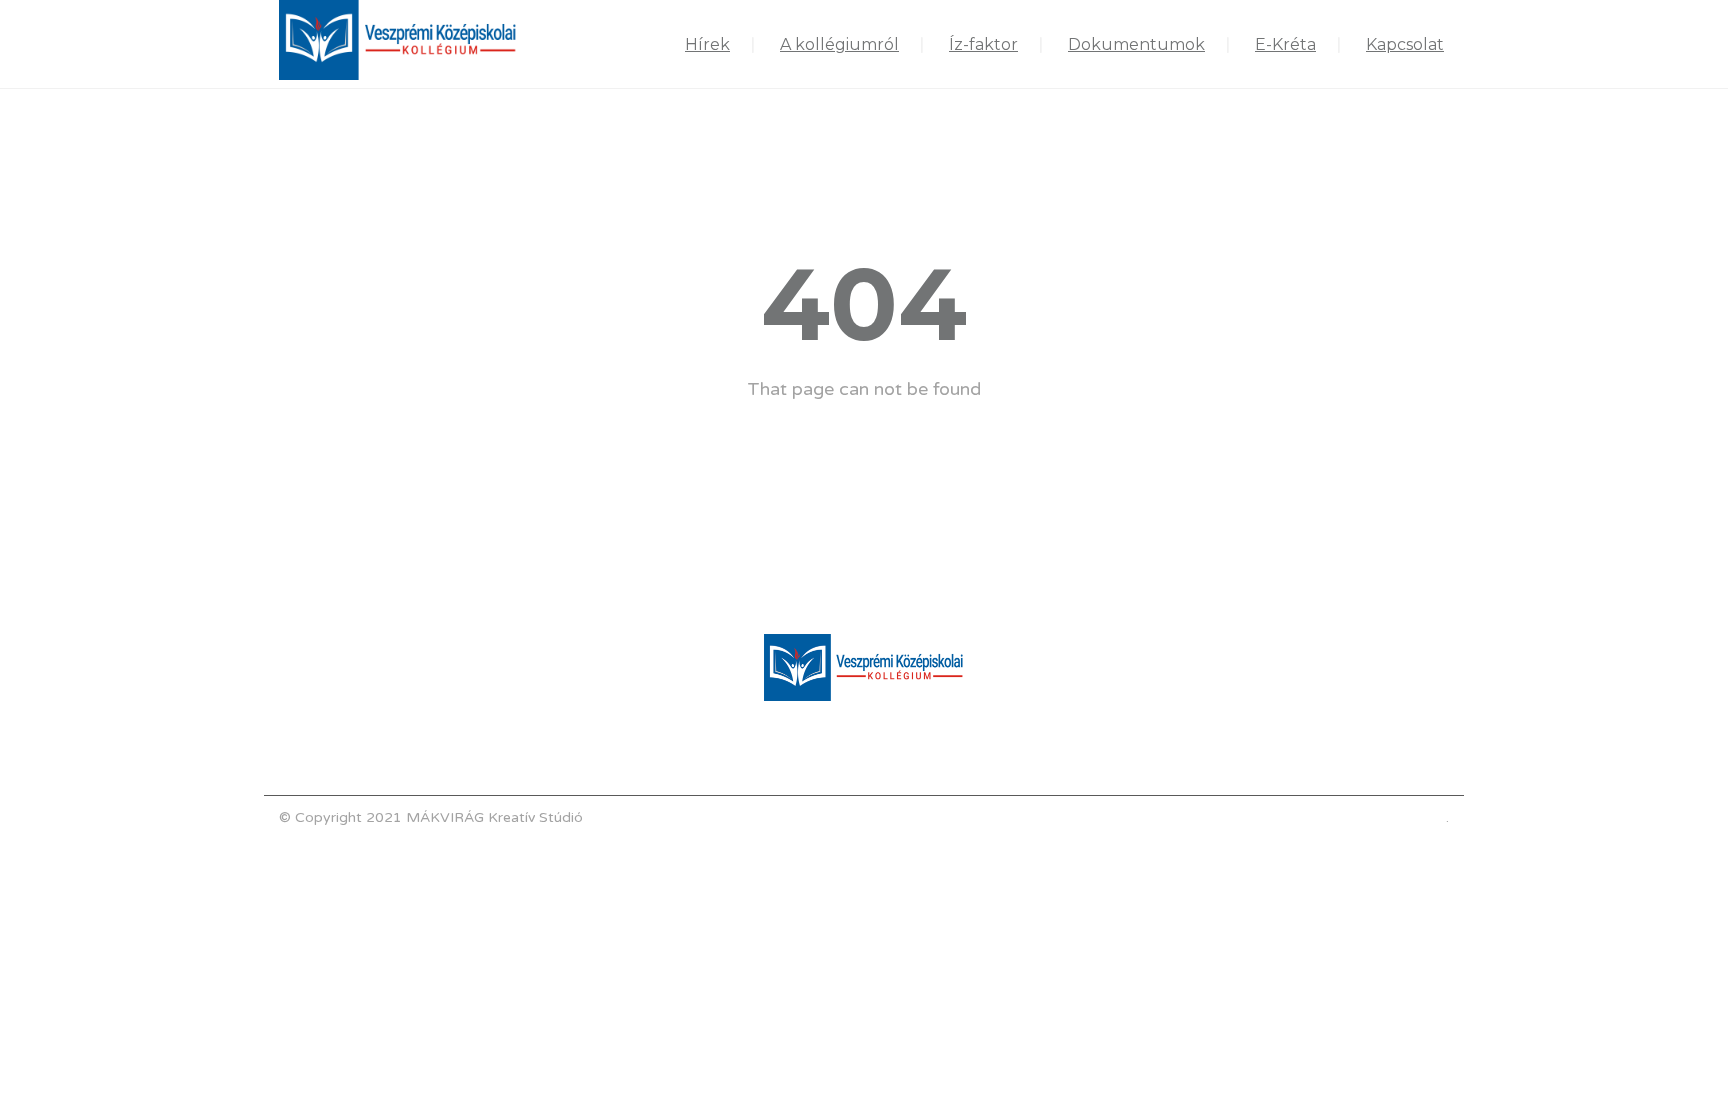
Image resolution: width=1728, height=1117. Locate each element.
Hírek (707, 44)
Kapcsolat (1405, 44)
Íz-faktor (983, 44)
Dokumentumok (1136, 44)
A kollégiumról (839, 44)
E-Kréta (1285, 44)
